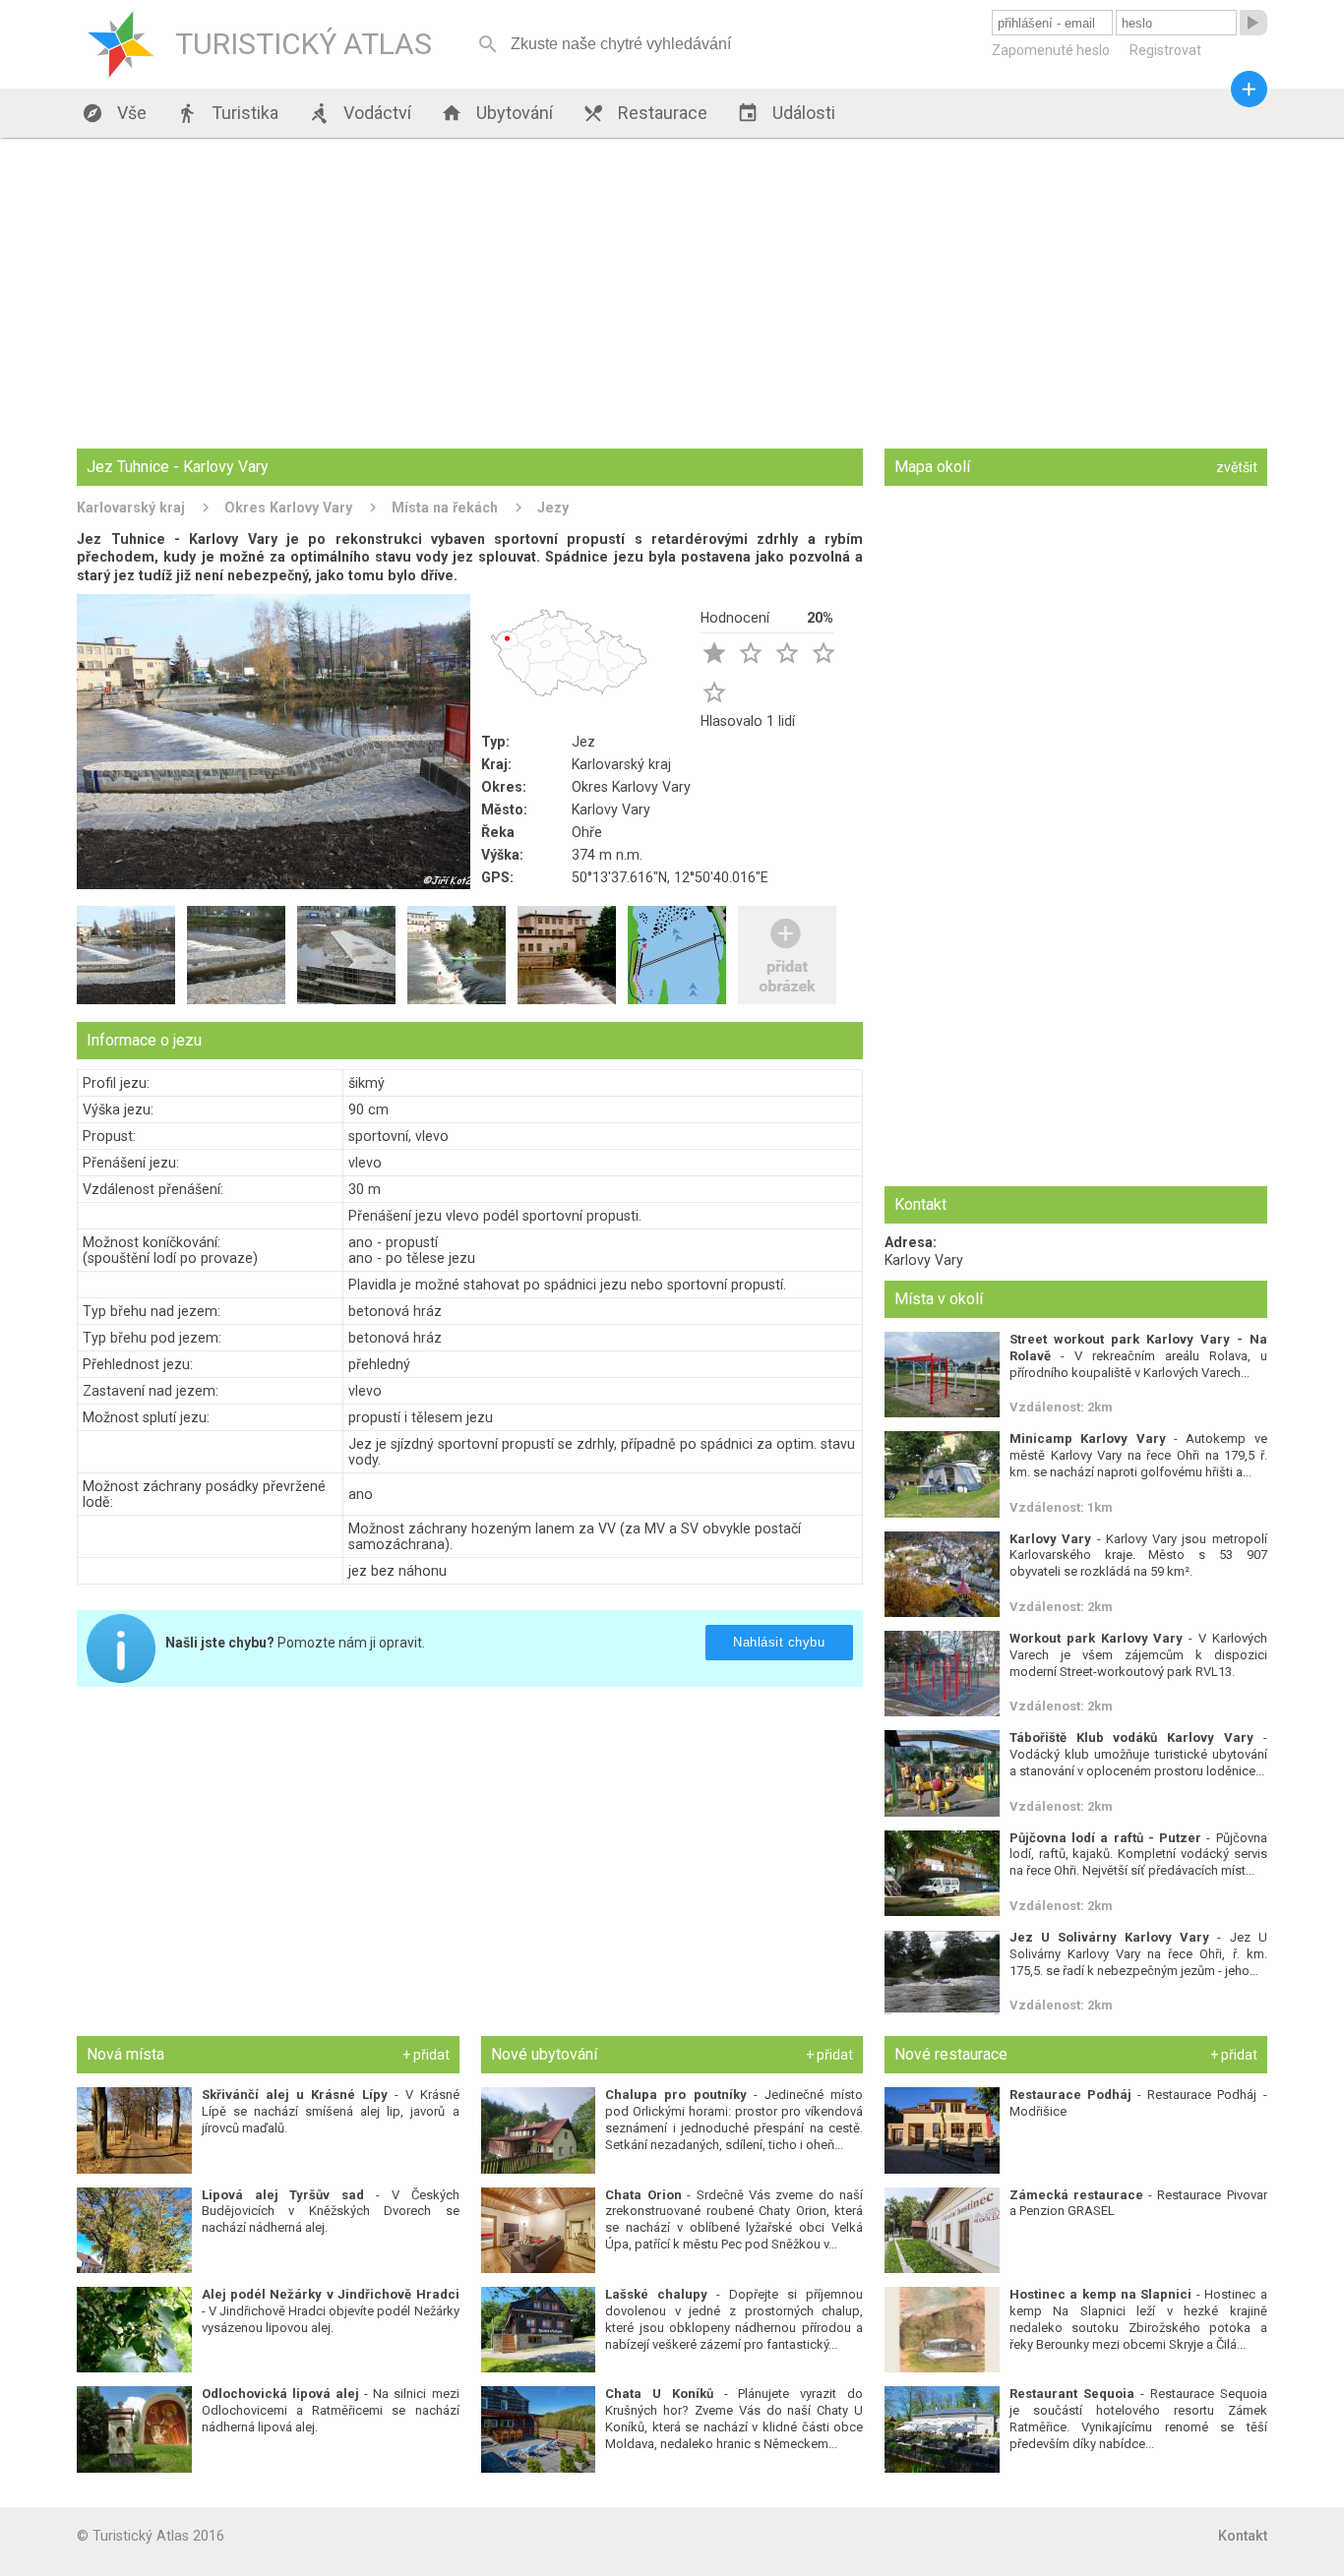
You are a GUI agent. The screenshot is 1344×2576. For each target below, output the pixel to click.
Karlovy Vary (611, 809)
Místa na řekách (445, 508)
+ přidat (426, 2055)
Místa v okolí (939, 1299)
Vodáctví (360, 113)
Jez (583, 742)
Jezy (553, 508)
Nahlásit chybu (780, 1642)
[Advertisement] (672, 295)
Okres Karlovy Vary (288, 508)
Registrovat (1165, 50)
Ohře (587, 832)
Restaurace (645, 113)
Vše (114, 113)
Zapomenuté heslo (1051, 50)
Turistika (227, 113)
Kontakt (1243, 2536)
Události (786, 113)
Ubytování (497, 113)
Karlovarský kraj (131, 508)
